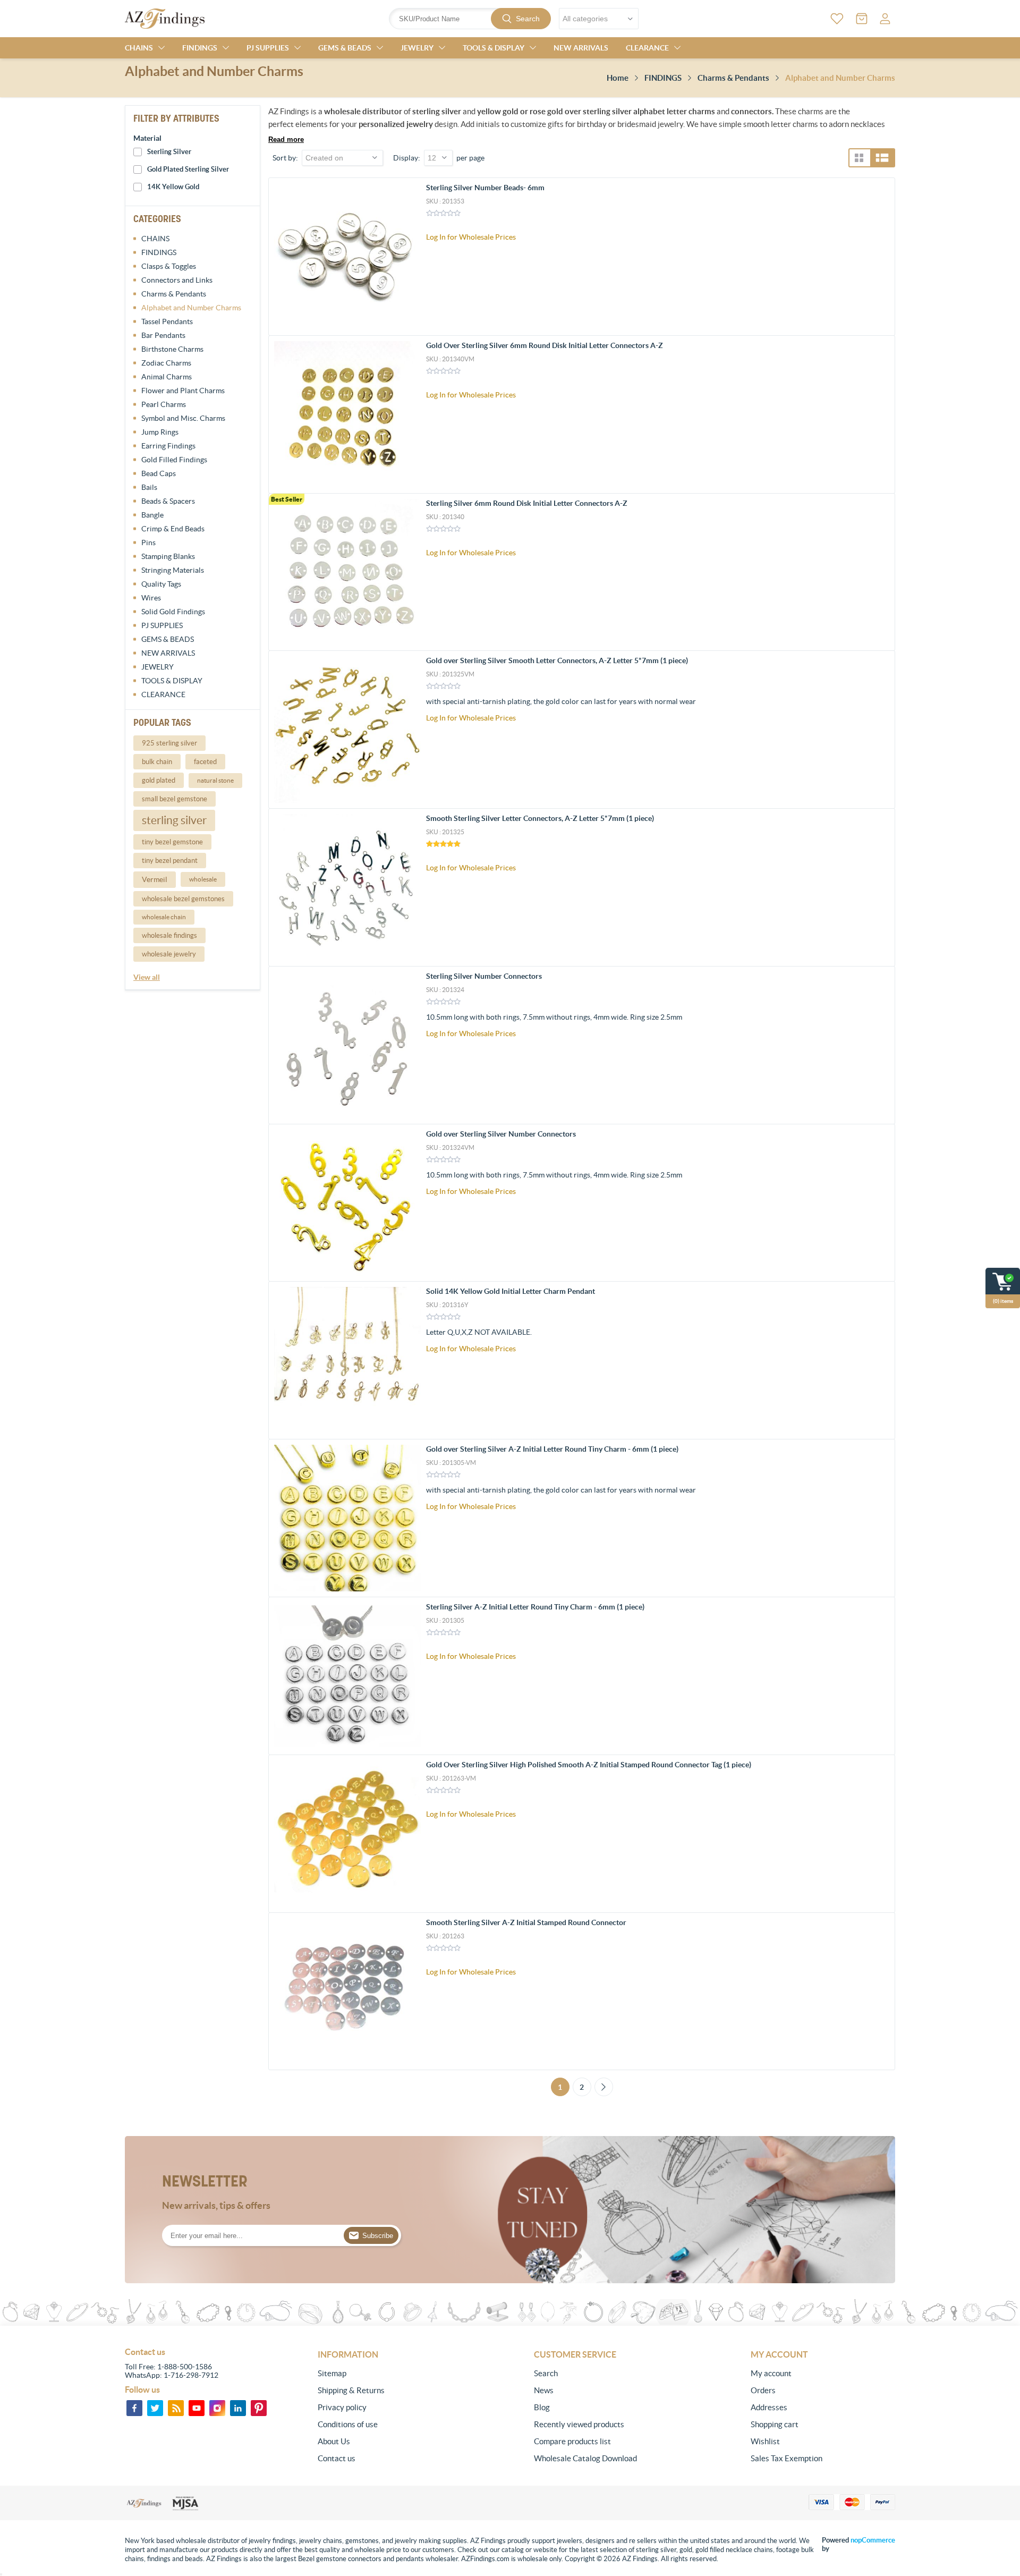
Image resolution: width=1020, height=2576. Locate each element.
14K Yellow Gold (173, 187)
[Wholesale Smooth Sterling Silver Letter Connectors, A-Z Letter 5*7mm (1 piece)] (347, 887)
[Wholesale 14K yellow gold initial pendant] (347, 1360)
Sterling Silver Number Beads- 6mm (485, 188)
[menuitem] (390, 2374)
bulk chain (157, 762)
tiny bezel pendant (170, 861)
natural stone (215, 780)
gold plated (159, 780)
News (544, 2390)
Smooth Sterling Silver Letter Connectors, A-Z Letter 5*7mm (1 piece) (540, 818)
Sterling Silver (169, 152)
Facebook (134, 2408)
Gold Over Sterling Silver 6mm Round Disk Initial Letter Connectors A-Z (545, 345)
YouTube (197, 2408)
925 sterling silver (169, 743)
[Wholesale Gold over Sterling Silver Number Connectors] (347, 1203)
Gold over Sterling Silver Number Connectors (501, 1134)
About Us (334, 2441)
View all (147, 977)
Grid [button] (859, 158)
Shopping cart (775, 2424)
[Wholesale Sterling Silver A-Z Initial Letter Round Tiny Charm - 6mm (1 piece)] (347, 1676)
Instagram (217, 2408)
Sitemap (332, 2373)
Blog (542, 2407)
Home (618, 78)
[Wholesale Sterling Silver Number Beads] (347, 257)
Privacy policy (342, 2407)
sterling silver (174, 820)
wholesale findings (169, 935)
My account (771, 2373)
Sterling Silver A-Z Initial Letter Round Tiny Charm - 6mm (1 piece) (535, 1607)
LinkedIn (238, 2408)
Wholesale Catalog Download (585, 2458)
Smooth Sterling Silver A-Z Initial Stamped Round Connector (526, 1922)
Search (528, 19)
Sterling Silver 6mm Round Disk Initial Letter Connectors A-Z (527, 503)
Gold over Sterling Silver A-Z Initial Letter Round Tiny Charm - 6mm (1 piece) (552, 1449)
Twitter (155, 2408)
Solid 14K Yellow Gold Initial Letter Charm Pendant (511, 1291)
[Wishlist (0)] (837, 19)
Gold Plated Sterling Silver (188, 169)
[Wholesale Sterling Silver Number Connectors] (347, 1045)
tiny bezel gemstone (172, 842)
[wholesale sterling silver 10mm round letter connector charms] (347, 1992)
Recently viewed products (579, 2424)
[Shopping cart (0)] (862, 19)
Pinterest (259, 2408)
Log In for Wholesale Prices (471, 237)
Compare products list (572, 2441)
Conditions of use (348, 2424)
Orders (763, 2390)
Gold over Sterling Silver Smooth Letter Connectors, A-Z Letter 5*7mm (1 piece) (557, 660)
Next (604, 2087)
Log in (885, 19)
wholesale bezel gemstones (183, 899)
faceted (205, 762)
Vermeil (155, 879)
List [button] (882, 158)
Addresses (769, 2407)
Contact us (337, 2458)
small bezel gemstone (175, 799)
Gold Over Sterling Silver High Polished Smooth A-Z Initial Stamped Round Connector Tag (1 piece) (589, 1765)
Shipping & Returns (351, 2390)
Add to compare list (881, 254)
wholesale (203, 879)
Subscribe (378, 2236)
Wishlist (765, 2441)
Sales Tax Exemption (787, 2458)
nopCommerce (873, 2540)
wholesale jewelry (169, 954)
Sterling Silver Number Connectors (484, 976)
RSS (176, 2408)
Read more (286, 139)
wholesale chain (164, 917)
